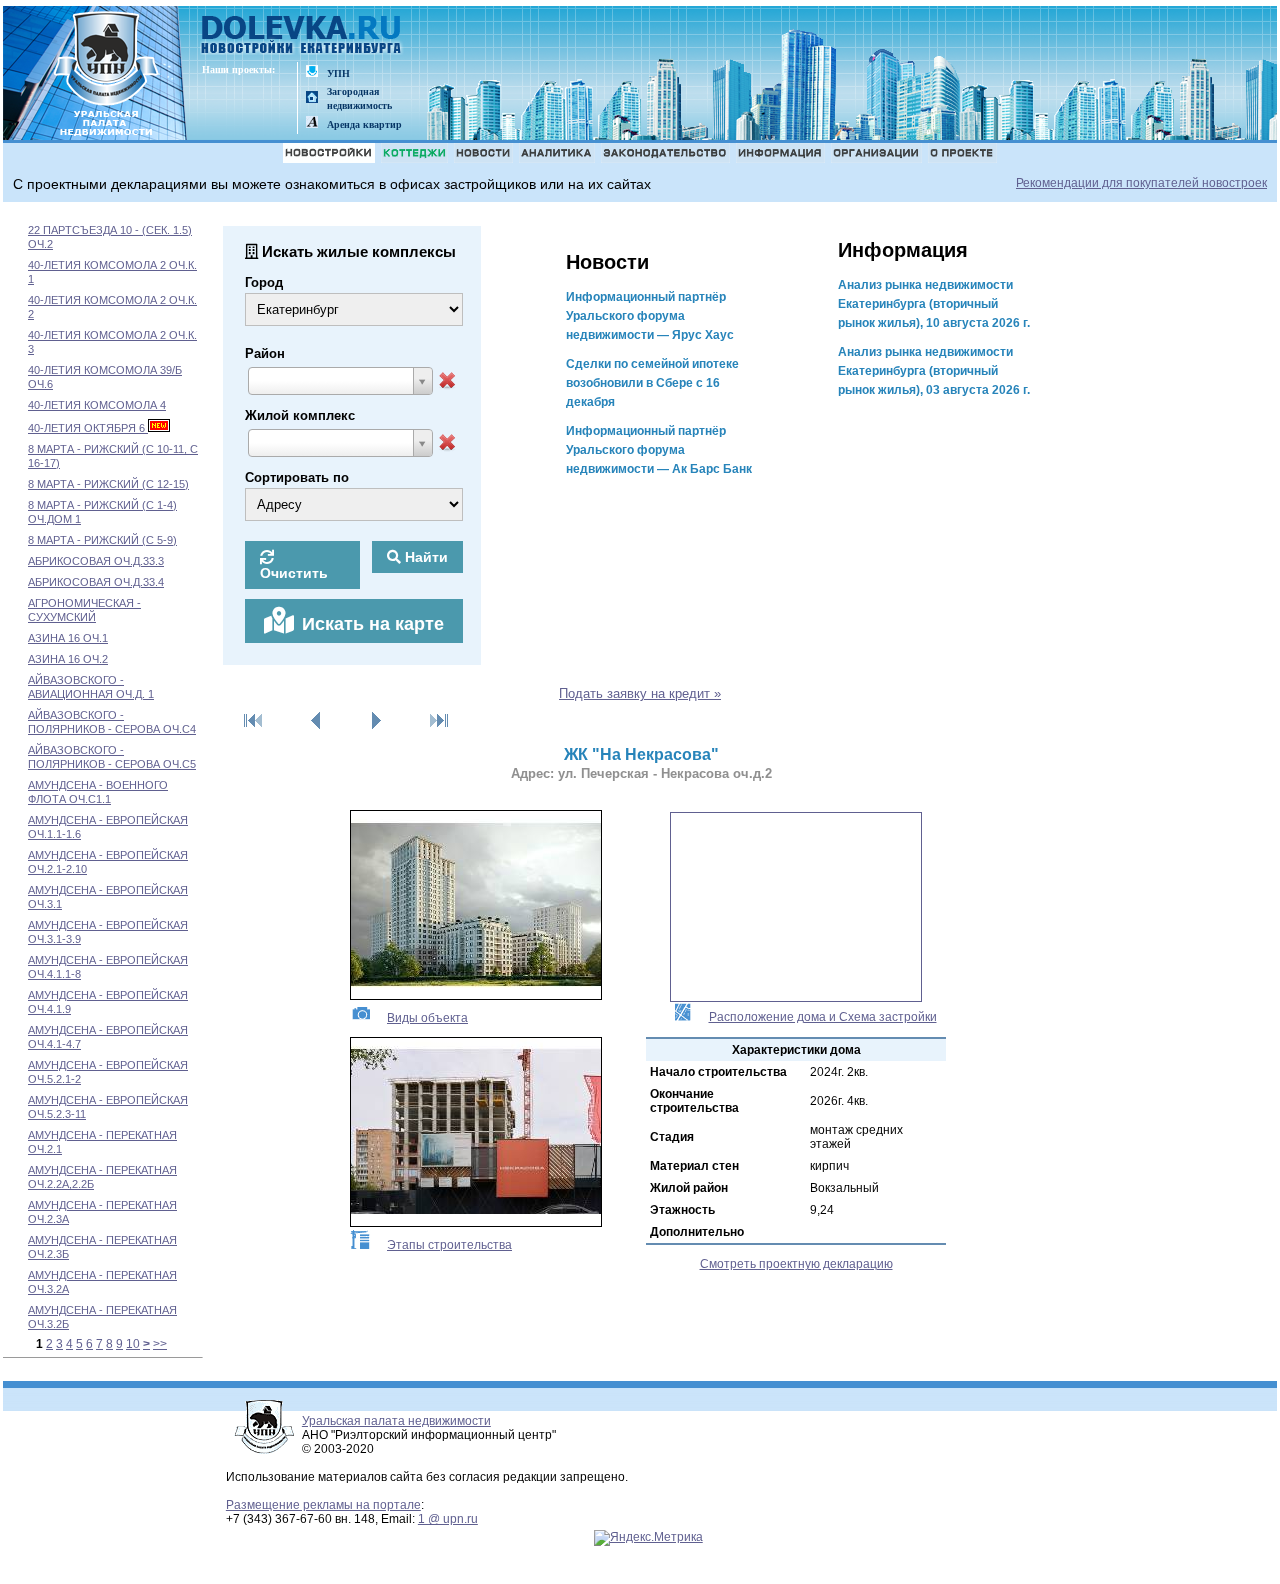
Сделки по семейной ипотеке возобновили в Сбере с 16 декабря (652, 383)
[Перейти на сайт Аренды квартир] (312, 123)
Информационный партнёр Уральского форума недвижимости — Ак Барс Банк (659, 450)
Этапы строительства (449, 1245)
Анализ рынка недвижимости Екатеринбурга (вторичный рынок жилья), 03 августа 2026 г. (934, 371)
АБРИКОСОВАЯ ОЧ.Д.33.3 (96, 561)
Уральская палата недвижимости (396, 1421)
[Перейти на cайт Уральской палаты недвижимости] (312, 72)
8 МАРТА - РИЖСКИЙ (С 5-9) (102, 540)
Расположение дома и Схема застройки (823, 1017)
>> (160, 1344)
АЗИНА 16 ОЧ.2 (68, 659)
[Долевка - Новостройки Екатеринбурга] (302, 36)
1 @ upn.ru (448, 1519)
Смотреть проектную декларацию (796, 1264)
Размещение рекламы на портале (323, 1505)
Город (264, 282)
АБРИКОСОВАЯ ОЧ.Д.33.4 (96, 582)
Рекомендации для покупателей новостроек (1141, 183)
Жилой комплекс (300, 415)
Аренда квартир (364, 124)
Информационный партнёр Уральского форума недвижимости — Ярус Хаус (650, 316)
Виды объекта (427, 1018)
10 (133, 1344)
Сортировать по (297, 477)
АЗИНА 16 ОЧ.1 (68, 638)
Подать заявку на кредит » (640, 693)
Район (265, 353)
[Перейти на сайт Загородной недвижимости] (312, 98)
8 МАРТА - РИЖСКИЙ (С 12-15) (108, 484)
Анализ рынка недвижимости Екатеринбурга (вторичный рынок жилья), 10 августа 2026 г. (934, 304)
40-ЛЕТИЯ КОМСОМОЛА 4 (97, 405)
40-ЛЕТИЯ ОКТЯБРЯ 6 (88, 428)
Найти (424, 557)
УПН (338, 73)
